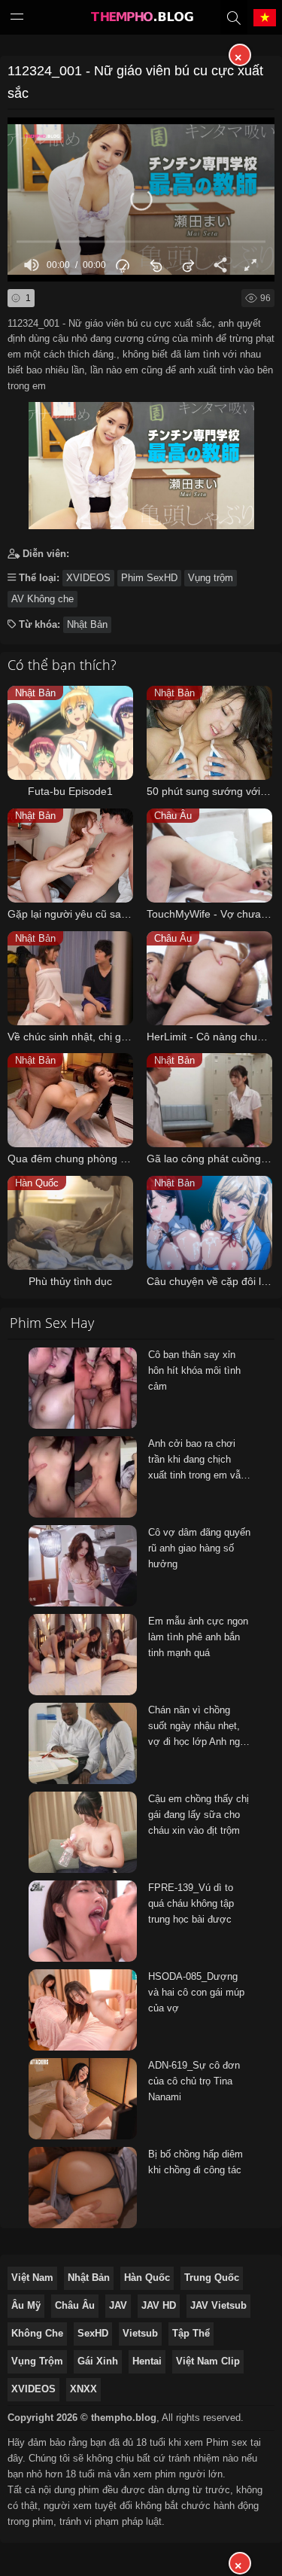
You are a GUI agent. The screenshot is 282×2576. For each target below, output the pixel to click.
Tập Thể (191, 2333)
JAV (118, 2305)
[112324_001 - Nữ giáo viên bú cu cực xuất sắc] (141, 462)
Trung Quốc (212, 2278)
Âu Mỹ (26, 2305)
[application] (141, 199)
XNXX (83, 2389)
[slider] (141, 242)
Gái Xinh (98, 2361)
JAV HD (159, 2305)
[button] (141, 199)
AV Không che (42, 599)
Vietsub (140, 2333)
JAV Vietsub (218, 2305)
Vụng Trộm (37, 2361)
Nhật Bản (87, 624)
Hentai (147, 2361)
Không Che (37, 2333)
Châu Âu (75, 2305)
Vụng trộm (211, 578)
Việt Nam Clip (208, 2361)
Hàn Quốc (147, 2278)
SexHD (93, 2333)
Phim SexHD (149, 578)
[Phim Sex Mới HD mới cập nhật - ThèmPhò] (141, 20)
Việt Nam (32, 2278)
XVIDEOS (88, 578)
